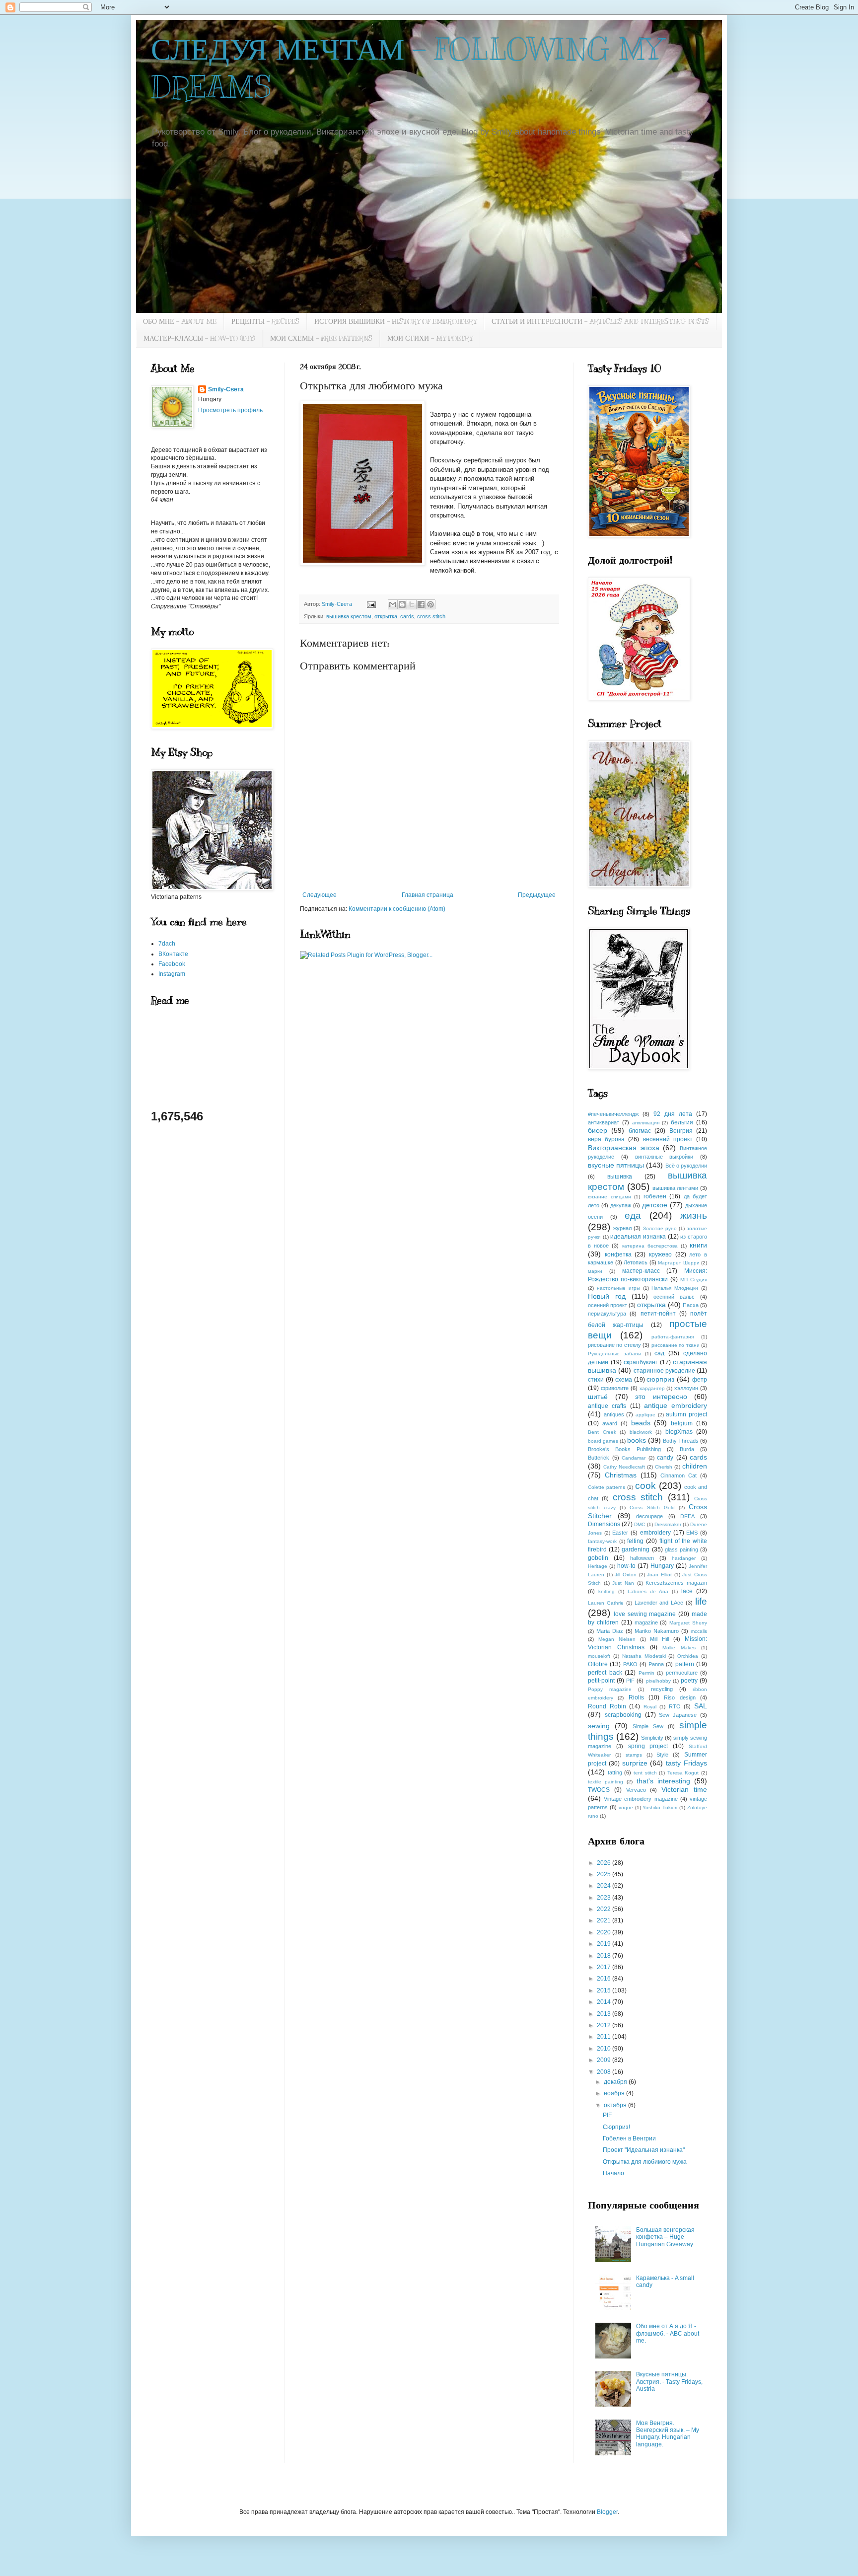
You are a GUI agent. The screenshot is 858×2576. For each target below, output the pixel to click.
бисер (598, 1130)
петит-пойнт (658, 1314)
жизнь (694, 1215)
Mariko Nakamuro (657, 1631)
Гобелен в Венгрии (629, 2138)
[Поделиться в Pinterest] (430, 604)
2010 (605, 2049)
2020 (605, 1932)
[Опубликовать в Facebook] (421, 604)
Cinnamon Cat (679, 1475)
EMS (692, 1533)
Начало (613, 2173)
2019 (605, 1944)
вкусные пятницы (616, 1165)
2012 (605, 2025)
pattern (685, 1664)
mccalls (699, 1631)
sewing (599, 1726)
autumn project (686, 1414)
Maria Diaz (610, 1631)
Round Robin (607, 1706)
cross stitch (431, 616)
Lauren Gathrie (606, 1603)
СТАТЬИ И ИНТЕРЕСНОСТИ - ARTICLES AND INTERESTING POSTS (600, 322)
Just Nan (623, 1583)
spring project (648, 1746)
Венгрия (681, 1131)
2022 (605, 1909)
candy (665, 1458)
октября (616, 2105)
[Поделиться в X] (412, 604)
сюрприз (660, 1379)
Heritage (598, 1566)
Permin (646, 1673)
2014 (605, 2002)
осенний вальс (674, 1297)
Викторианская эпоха (624, 1148)
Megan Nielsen (617, 1639)
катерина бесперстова (650, 1246)
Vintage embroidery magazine (641, 1799)
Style (662, 1755)
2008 (605, 2072)
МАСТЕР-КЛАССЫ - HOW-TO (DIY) (199, 338)
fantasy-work (602, 1541)
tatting (615, 1772)
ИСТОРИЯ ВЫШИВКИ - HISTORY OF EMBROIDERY (395, 322)
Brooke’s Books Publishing (624, 1449)
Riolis (636, 1697)
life (701, 1601)
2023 (605, 1898)
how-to (626, 1566)
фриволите (615, 1388)
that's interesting (663, 1781)
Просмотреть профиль (230, 410)
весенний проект (668, 1139)
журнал (622, 1228)
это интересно (661, 1397)
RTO (675, 1706)
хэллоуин (686, 1388)
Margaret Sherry (688, 1623)
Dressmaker (668, 1524)
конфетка (618, 1254)
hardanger (684, 1558)
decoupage (649, 1516)
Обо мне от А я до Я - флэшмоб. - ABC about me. (668, 2333)
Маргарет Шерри (679, 1263)
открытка (386, 616)
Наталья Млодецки (675, 1288)
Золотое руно (660, 1228)
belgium (682, 1423)
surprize (635, 1763)
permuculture (682, 1673)
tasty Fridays (686, 1763)
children (695, 1466)
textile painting (606, 1782)
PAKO (630, 1664)
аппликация (646, 1123)
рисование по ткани (676, 1345)
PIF (630, 1681)
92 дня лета (673, 1114)
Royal (650, 1707)
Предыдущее (537, 895)
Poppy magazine (610, 1689)
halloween (642, 1558)
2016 (605, 1979)
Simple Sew (648, 1726)
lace (687, 1591)
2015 (605, 1990)
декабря (616, 2082)
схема (624, 1380)
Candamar (634, 1458)
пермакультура (607, 1314)
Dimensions (604, 1524)
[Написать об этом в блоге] (402, 604)
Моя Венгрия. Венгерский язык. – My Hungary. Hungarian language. (668, 2434)
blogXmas (679, 1432)
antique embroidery (676, 1405)
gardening (636, 1549)
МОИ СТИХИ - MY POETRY (430, 338)
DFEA (687, 1516)
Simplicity (652, 1738)
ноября (615, 2093)
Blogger (607, 2512)
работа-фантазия (673, 1337)
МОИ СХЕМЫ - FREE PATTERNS (321, 338)
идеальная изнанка (638, 1237)
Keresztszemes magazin (676, 1583)
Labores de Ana (648, 1591)
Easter (620, 1533)
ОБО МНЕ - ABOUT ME (180, 322)
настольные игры (618, 1288)
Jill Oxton (626, 1575)
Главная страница (428, 895)
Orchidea (688, 1656)
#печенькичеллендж (613, 1114)
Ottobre (598, 1664)
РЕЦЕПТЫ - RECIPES (265, 322)
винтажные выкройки (664, 1157)
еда (633, 1215)
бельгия (682, 1122)
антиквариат (604, 1122)
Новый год (607, 1296)
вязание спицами (609, 1197)
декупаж (621, 1205)
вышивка (620, 1177)
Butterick (599, 1458)
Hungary (662, 1566)
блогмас (640, 1131)
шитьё (598, 1397)
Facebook (172, 964)
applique (645, 1415)
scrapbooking (623, 1715)
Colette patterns (607, 1487)
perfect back (605, 1673)
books (637, 1440)
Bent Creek (602, 1432)
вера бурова (606, 1139)
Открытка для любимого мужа (645, 2162)
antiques (614, 1414)
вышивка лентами (676, 1188)
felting (635, 1541)
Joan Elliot (659, 1575)
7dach (167, 944)
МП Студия (694, 1280)
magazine (646, 1622)
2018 (605, 1956)
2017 (605, 1967)
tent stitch (645, 1773)
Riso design (679, 1697)
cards (407, 616)
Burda (687, 1449)
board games (603, 1441)
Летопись (636, 1262)
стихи (596, 1380)
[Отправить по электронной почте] (393, 604)
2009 (605, 2060)
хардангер (652, 1388)
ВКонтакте (173, 954)
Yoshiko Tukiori (660, 1807)
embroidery (655, 1533)
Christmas (621, 1475)
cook (645, 1486)
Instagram (172, 974)
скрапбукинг (641, 1362)
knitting (607, 1591)
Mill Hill (659, 1639)
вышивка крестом (349, 616)
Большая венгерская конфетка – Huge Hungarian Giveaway (665, 2237)
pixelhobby (658, 1681)
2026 (605, 1863)
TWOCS (599, 1790)
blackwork (641, 1432)
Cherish (664, 1467)
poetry (689, 1681)
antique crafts (607, 1406)
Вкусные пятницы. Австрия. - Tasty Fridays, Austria (669, 2382)
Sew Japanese (678, 1715)
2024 (605, 1886)
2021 (605, 1920)
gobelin (598, 1558)
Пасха (691, 1305)
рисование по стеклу (614, 1345)
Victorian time (684, 1789)
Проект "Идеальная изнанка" (644, 2150)
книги (698, 1245)
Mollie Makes (679, 1648)
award (610, 1423)
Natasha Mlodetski (644, 1656)
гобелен (655, 1196)
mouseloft (599, 1656)
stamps (634, 1755)
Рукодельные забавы (614, 1354)
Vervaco (636, 1790)
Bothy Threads (681, 1441)
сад (659, 1353)
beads (641, 1423)
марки (595, 1271)
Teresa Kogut (683, 1773)
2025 (605, 1874)
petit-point (601, 1681)
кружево (660, 1254)
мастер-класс (641, 1271)
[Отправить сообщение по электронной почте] (371, 604)
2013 (605, 2014)
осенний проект (608, 1305)
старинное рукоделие (664, 1371)
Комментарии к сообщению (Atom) (397, 909)
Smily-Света (226, 389)
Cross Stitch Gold (652, 1508)
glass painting (681, 1549)
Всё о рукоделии (686, 1166)
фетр (700, 1380)
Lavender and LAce (659, 1603)
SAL (701, 1706)
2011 (605, 2037)
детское (655, 1205)
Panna (656, 1664)
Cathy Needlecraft (624, 1467)
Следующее (320, 895)
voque (626, 1807)
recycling (662, 1689)
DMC (640, 1524)
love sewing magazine (645, 1614)
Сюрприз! (616, 2127)
